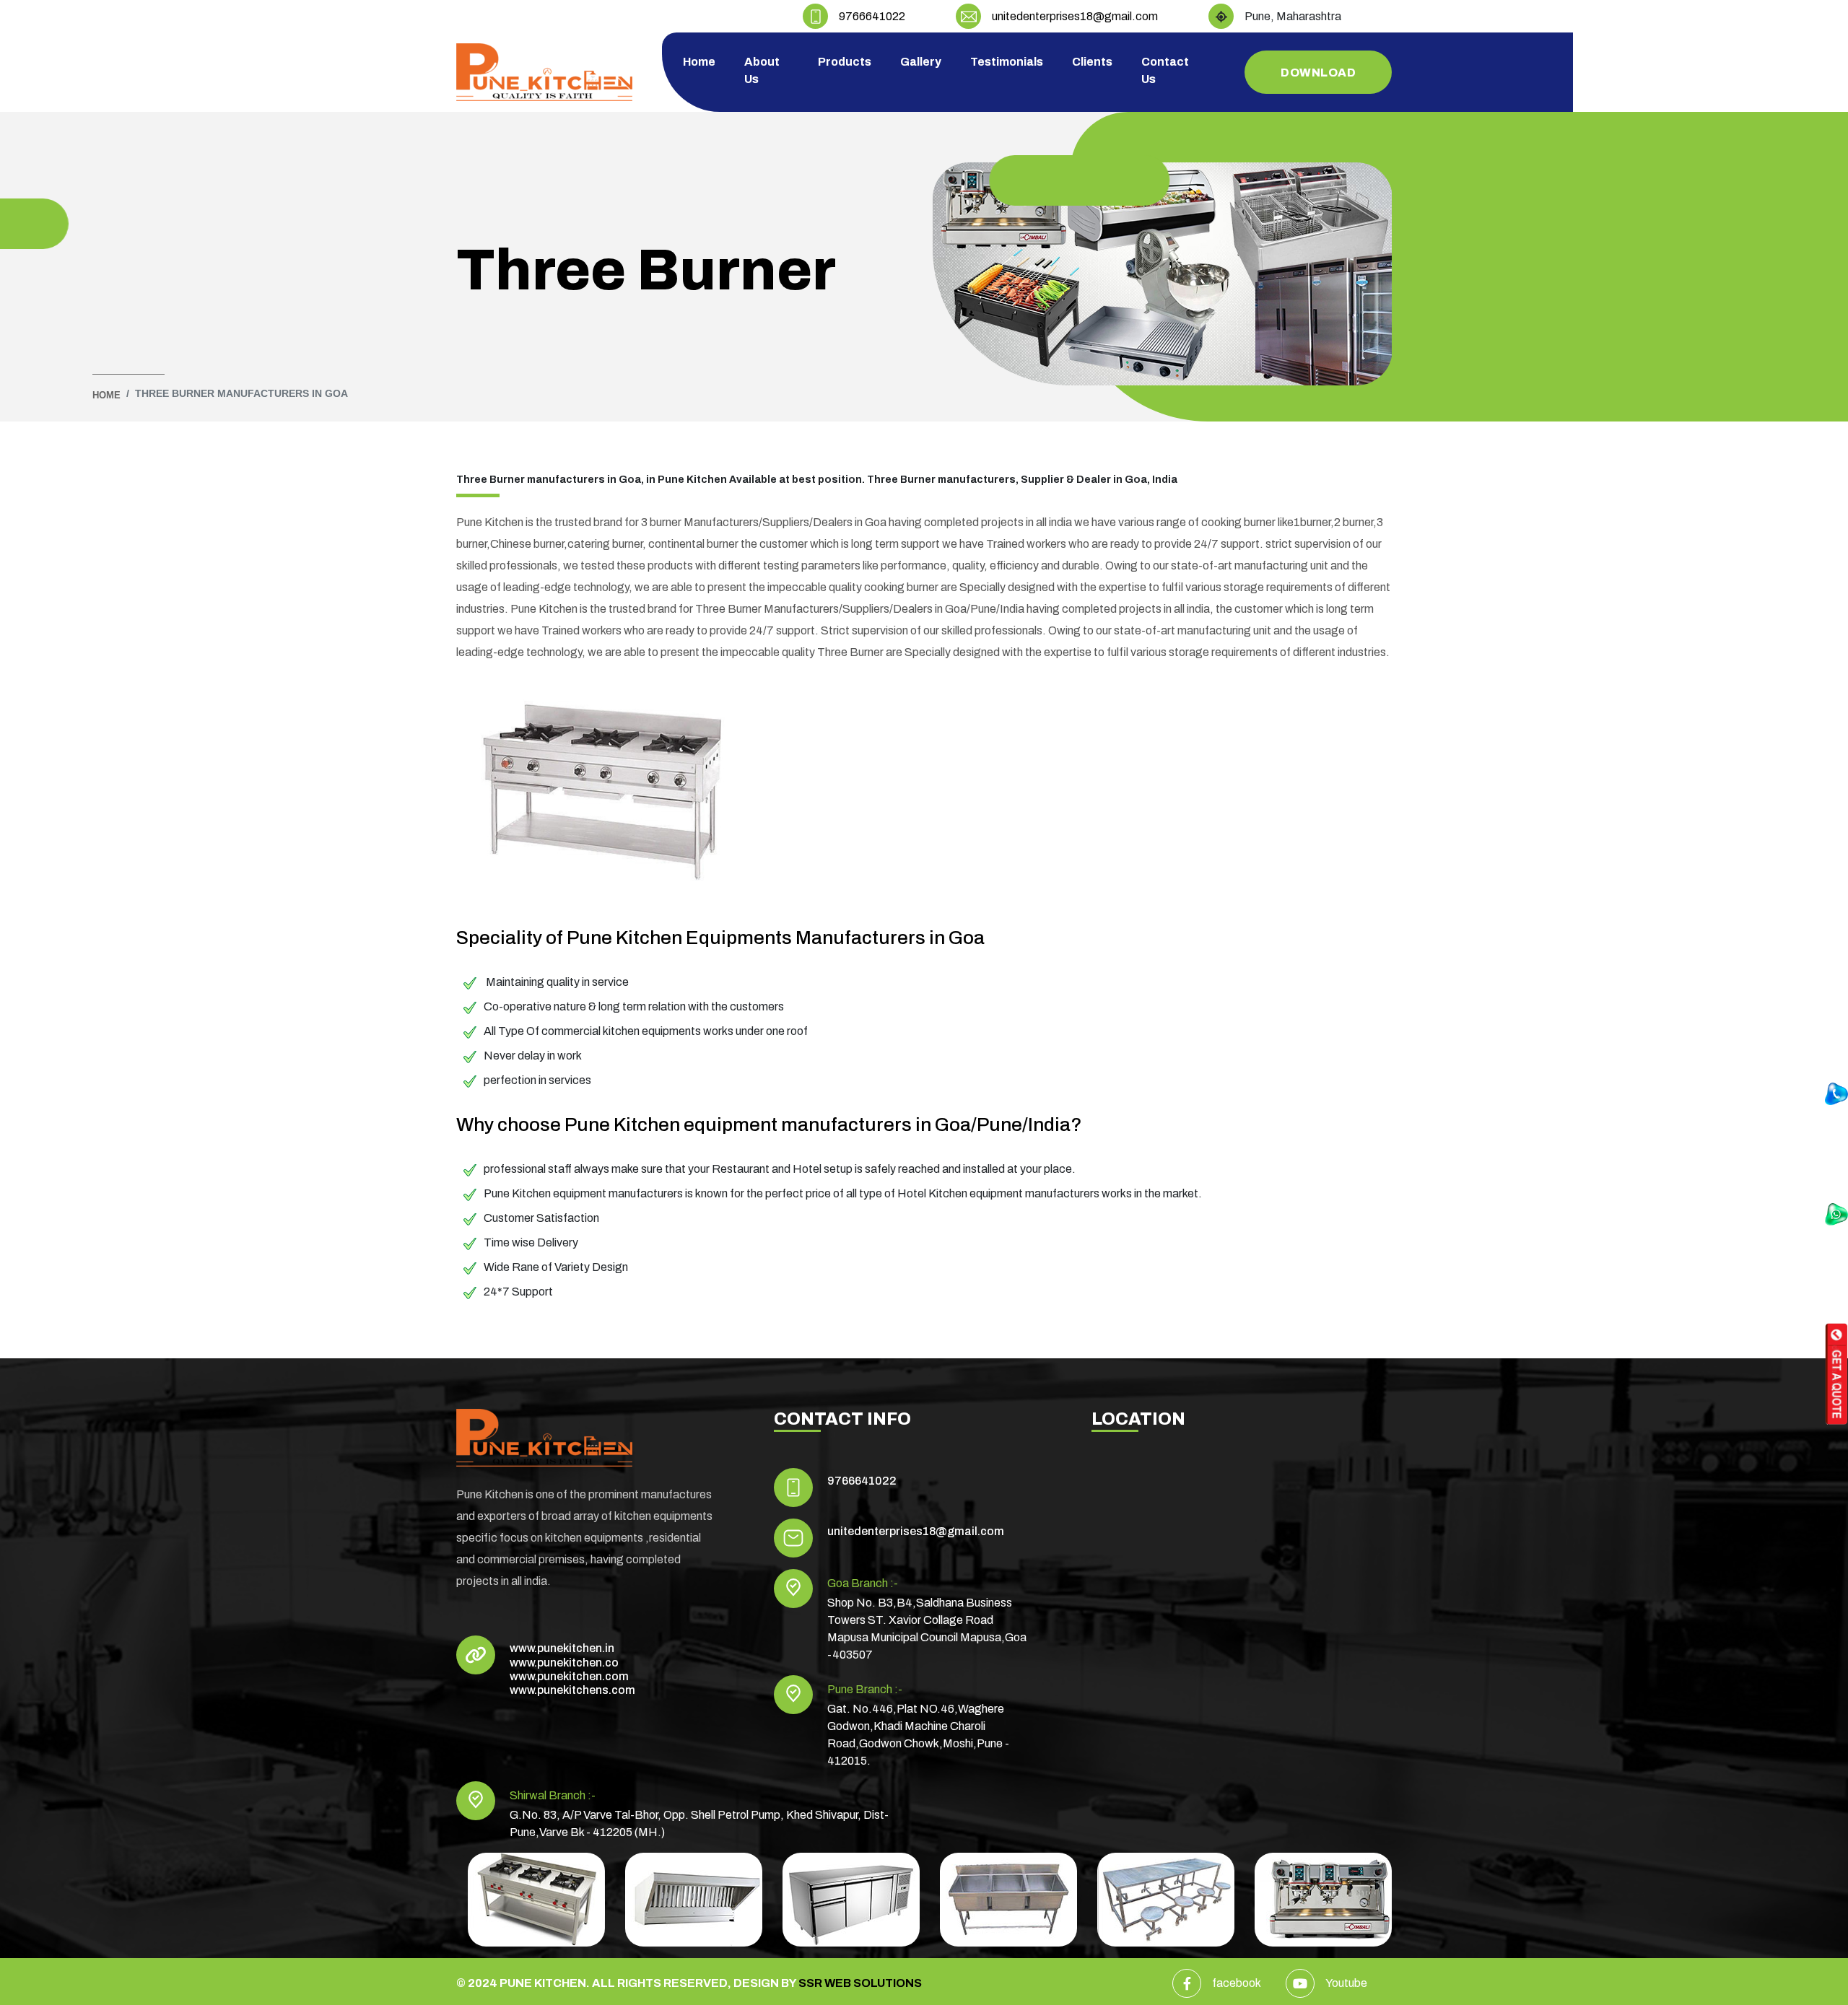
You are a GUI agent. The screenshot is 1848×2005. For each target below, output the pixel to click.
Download (1318, 73)
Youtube (1346, 1983)
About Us (762, 70)
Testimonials (1007, 62)
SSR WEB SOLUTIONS (860, 1983)
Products (845, 62)
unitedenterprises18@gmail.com (1075, 16)
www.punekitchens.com (572, 1690)
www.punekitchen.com (569, 1676)
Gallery (921, 62)
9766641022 (872, 16)
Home (699, 62)
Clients (1092, 62)
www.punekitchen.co (564, 1663)
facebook (1237, 1983)
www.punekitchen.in (562, 1648)
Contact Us (1165, 70)
